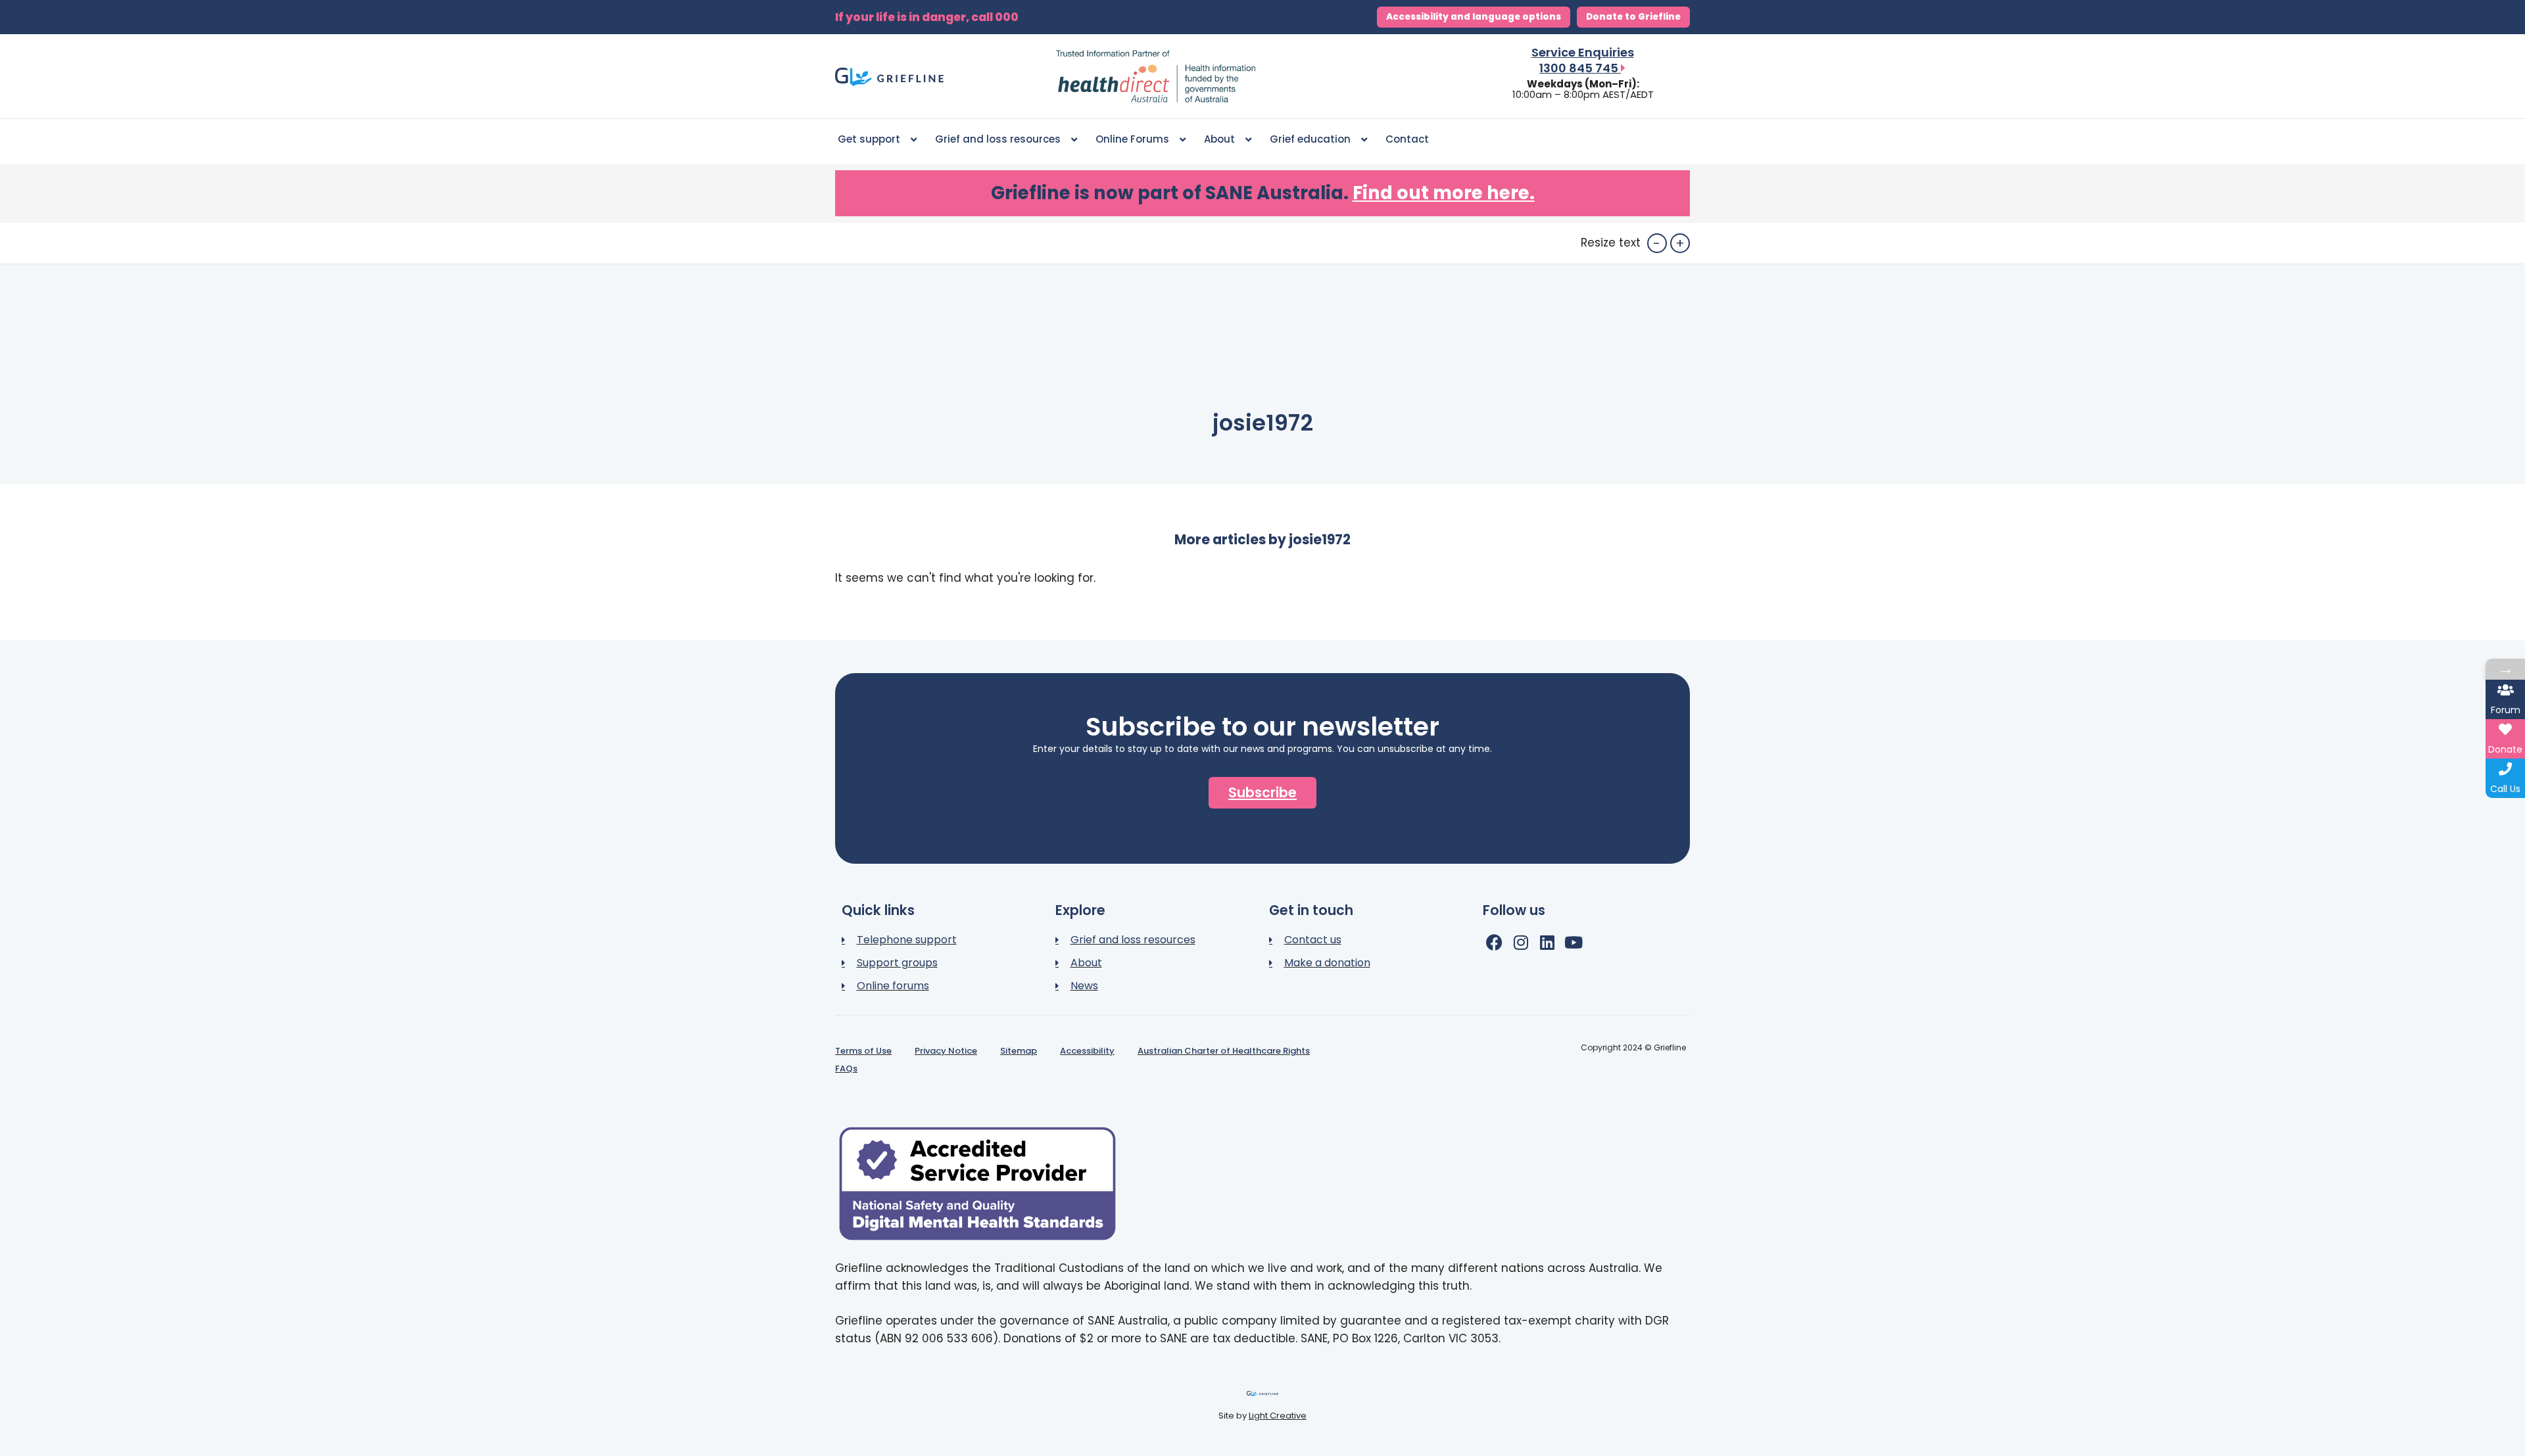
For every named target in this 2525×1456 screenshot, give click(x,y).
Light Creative (1278, 1416)
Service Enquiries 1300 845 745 (1583, 60)
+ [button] (1680, 243)
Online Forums (1132, 139)
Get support (869, 139)
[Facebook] (1494, 942)
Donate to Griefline (1633, 17)
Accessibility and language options (1474, 17)
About (1219, 139)
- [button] (1657, 243)
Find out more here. (1444, 193)
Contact (1407, 139)
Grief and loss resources (998, 139)
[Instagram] (1521, 942)
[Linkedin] (1547, 942)
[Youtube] (1573, 942)
